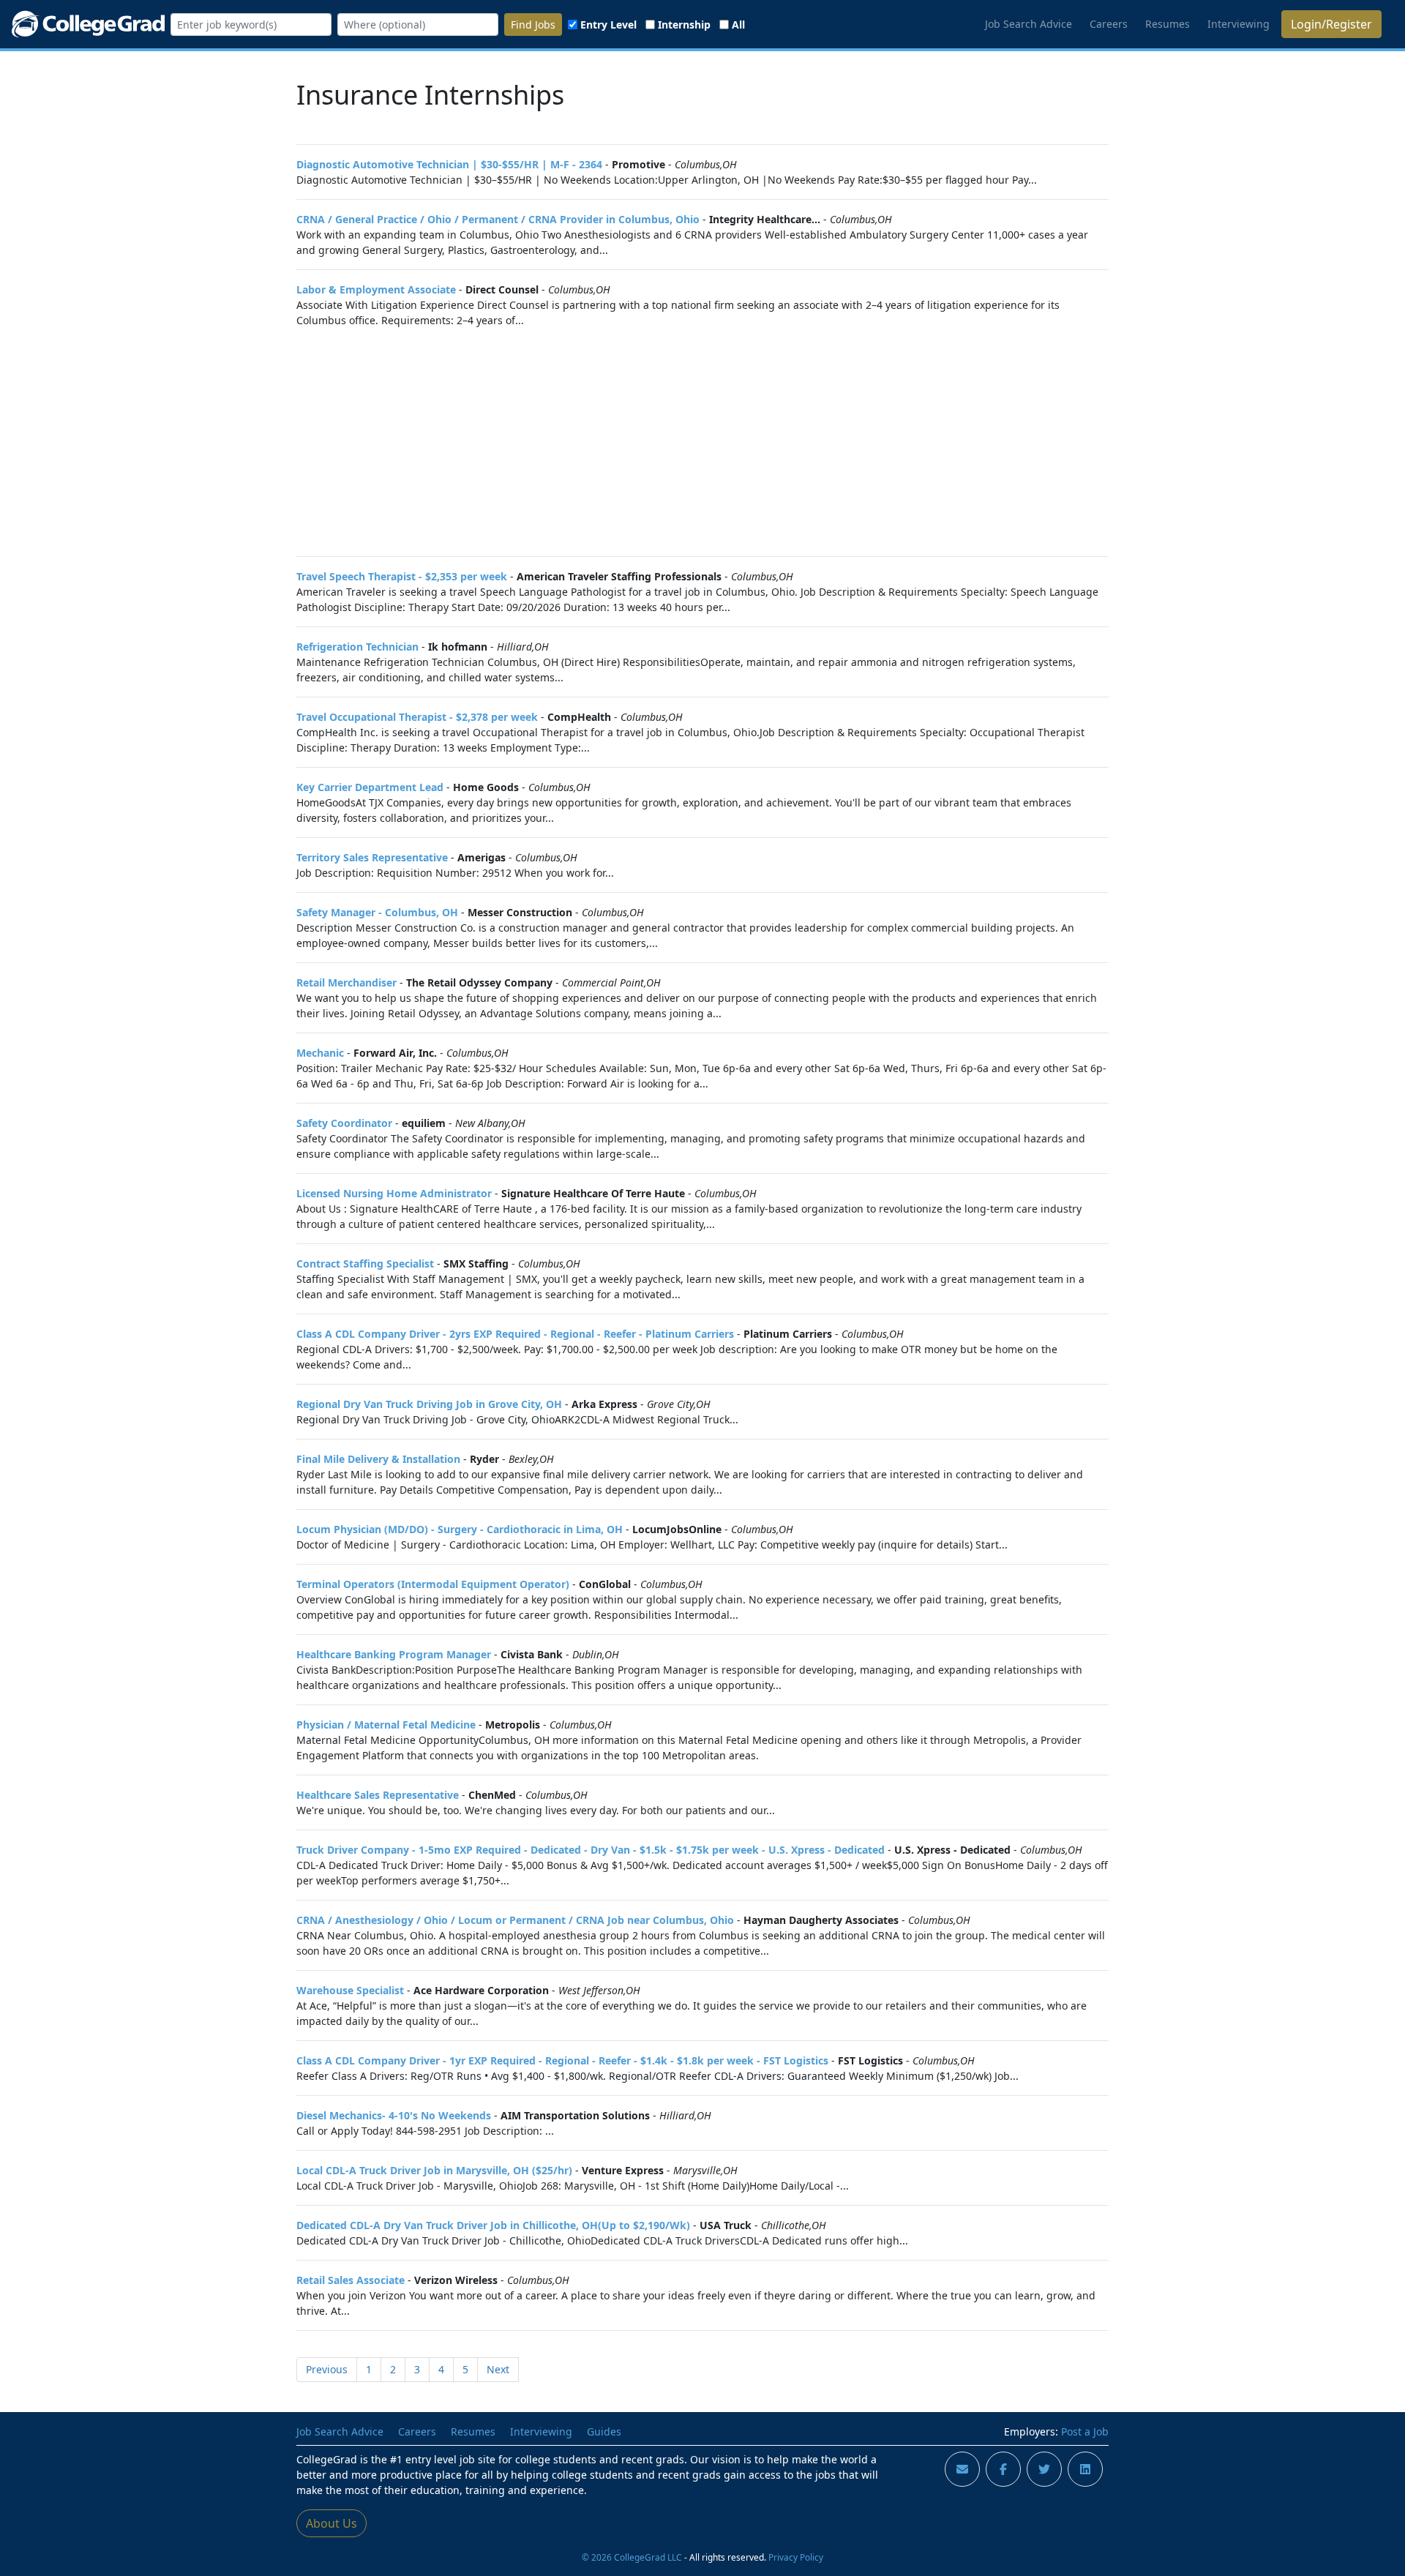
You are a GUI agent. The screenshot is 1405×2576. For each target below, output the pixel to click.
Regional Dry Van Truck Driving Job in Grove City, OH (429, 1404)
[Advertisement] (702, 442)
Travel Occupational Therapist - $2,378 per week (417, 717)
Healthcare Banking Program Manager (394, 1654)
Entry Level (608, 25)
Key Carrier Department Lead (370, 787)
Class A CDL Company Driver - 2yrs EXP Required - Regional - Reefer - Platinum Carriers (515, 1334)
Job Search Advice (1029, 24)
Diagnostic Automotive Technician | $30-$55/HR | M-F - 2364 (449, 164)
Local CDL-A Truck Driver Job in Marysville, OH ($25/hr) (434, 2170)
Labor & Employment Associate (376, 289)
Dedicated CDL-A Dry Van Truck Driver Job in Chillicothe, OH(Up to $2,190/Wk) (493, 2225)
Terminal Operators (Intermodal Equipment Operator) (433, 1584)
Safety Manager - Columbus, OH (377, 912)
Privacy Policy (796, 2557)
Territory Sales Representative (372, 857)
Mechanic (320, 1053)
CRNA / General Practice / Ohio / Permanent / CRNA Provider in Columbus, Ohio (498, 219)
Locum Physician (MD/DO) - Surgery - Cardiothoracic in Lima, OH (460, 1529)
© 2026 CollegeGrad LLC (632, 2557)
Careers (1109, 24)
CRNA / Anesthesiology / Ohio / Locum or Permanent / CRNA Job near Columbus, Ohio (515, 1920)
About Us (331, 2523)
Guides (604, 2431)
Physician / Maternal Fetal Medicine (386, 1725)
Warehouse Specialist (350, 1990)
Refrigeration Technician (357, 647)
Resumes (1168, 24)
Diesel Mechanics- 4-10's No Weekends (394, 2115)
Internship (684, 25)
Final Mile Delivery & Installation (378, 1459)
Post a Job (1085, 2431)
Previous (327, 2369)
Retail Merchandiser (346, 982)
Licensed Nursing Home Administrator (394, 1193)
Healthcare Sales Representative (378, 1795)
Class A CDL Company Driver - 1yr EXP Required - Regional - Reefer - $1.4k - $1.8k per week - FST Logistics (562, 2060)
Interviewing (1239, 24)
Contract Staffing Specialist (365, 1263)
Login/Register (1331, 24)
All (738, 25)
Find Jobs (533, 25)
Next (498, 2369)
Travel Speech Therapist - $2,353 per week (402, 576)
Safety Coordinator (344, 1123)
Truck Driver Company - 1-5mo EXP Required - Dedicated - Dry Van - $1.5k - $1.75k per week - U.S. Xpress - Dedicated (591, 1850)
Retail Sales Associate (351, 2280)
